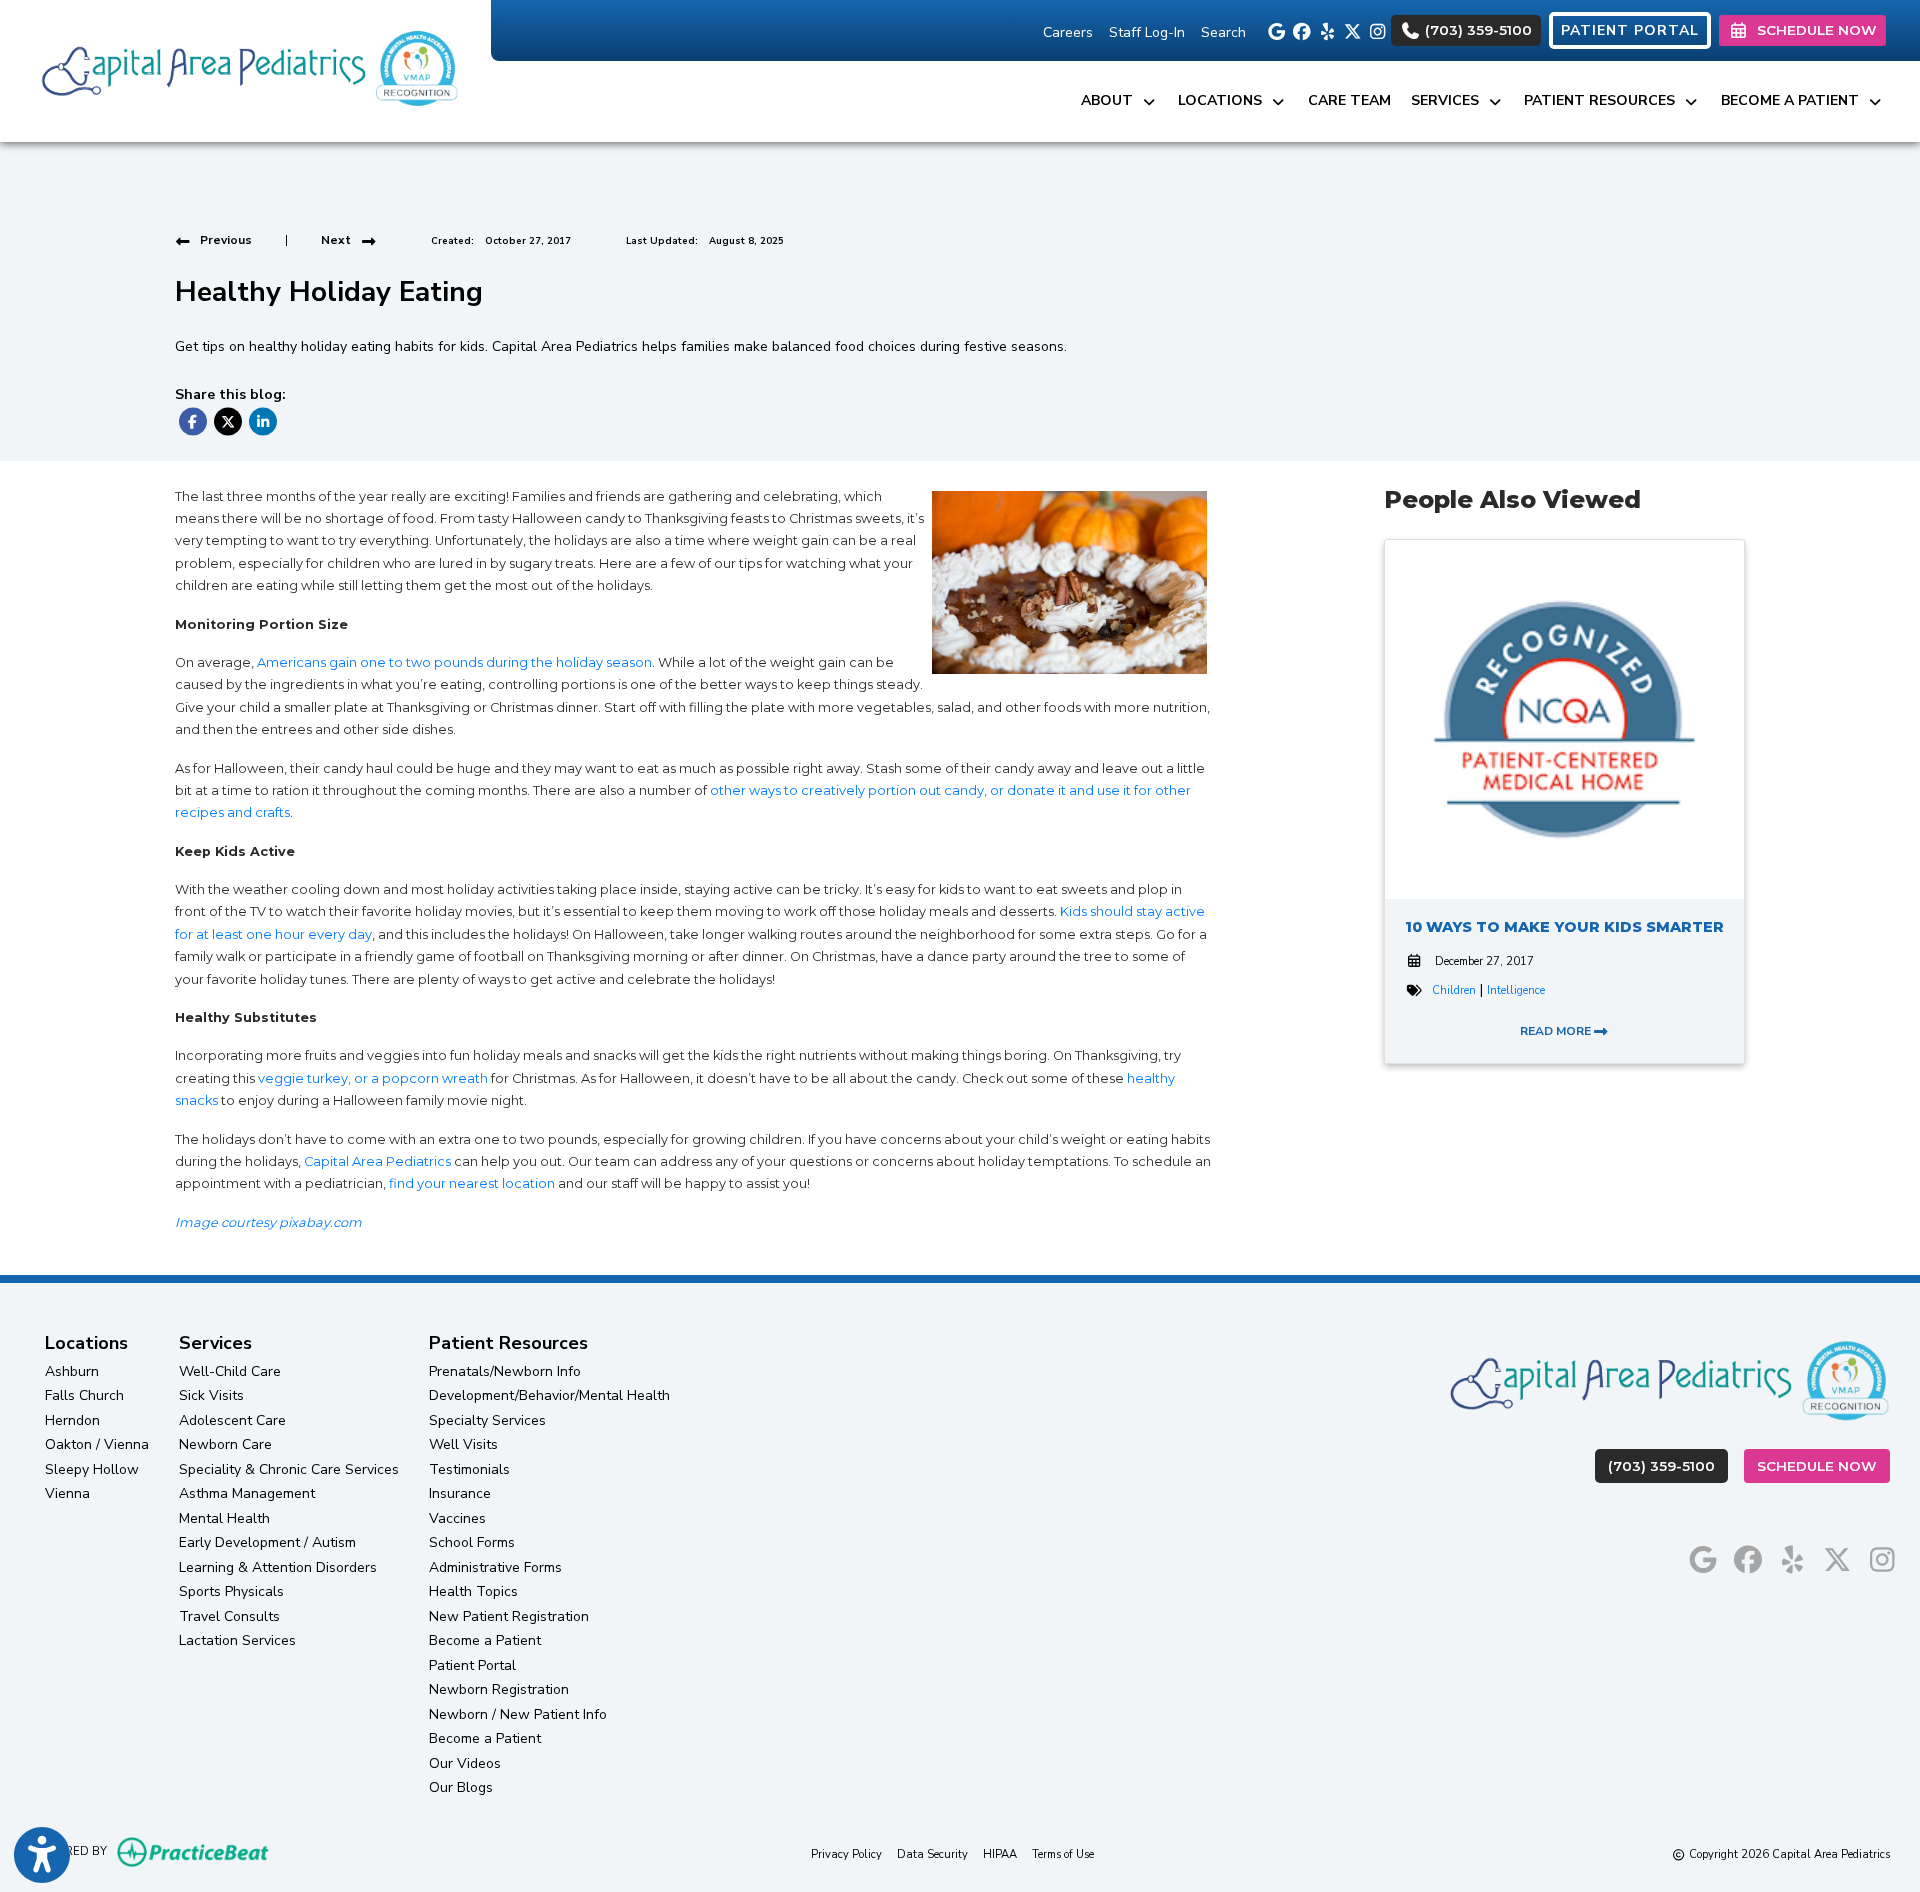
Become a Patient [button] (1794, 100)
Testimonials (469, 1469)
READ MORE (1557, 1031)
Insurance (460, 1493)
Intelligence (1516, 990)
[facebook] (1299, 30)
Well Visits (463, 1444)
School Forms (472, 1542)
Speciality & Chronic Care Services (289, 1469)
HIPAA (1000, 1854)
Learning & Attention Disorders (278, 1567)
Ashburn (72, 1371)
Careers (1068, 32)
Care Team (1349, 100)
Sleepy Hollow (92, 1469)
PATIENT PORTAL (1630, 30)
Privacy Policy (846, 1854)
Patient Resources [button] (1603, 100)
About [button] (1111, 100)
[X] (1349, 30)
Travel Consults (229, 1616)
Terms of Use (1063, 1854)
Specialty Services (487, 1420)
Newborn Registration (499, 1689)
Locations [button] (1224, 100)
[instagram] (1374, 30)
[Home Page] (245, 69)
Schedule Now (1823, 1465)
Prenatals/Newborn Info (505, 1371)
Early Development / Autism (267, 1542)
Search (1223, 32)
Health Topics (473, 1591)
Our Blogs (461, 1787)
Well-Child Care (230, 1371)
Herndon (72, 1420)
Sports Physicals (231, 1591)
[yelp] (1324, 30)
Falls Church (84, 1395)
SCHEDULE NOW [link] (1813, 30)
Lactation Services (237, 1640)
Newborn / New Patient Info (518, 1714)
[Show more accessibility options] (42, 1855)
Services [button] (1449, 100)
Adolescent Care (232, 1420)
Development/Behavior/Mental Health (549, 1395)
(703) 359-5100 (1476, 30)
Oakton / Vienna (97, 1444)
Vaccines (457, 1518)
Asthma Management (247, 1493)
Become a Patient (485, 1640)
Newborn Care (225, 1444)
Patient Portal (472, 1665)
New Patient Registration (509, 1616)
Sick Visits (211, 1395)
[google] (1274, 30)
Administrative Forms (495, 1567)
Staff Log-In (1147, 32)
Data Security (932, 1854)
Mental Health (224, 1518)
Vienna (67, 1493)
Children (1454, 990)
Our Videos (465, 1763)
